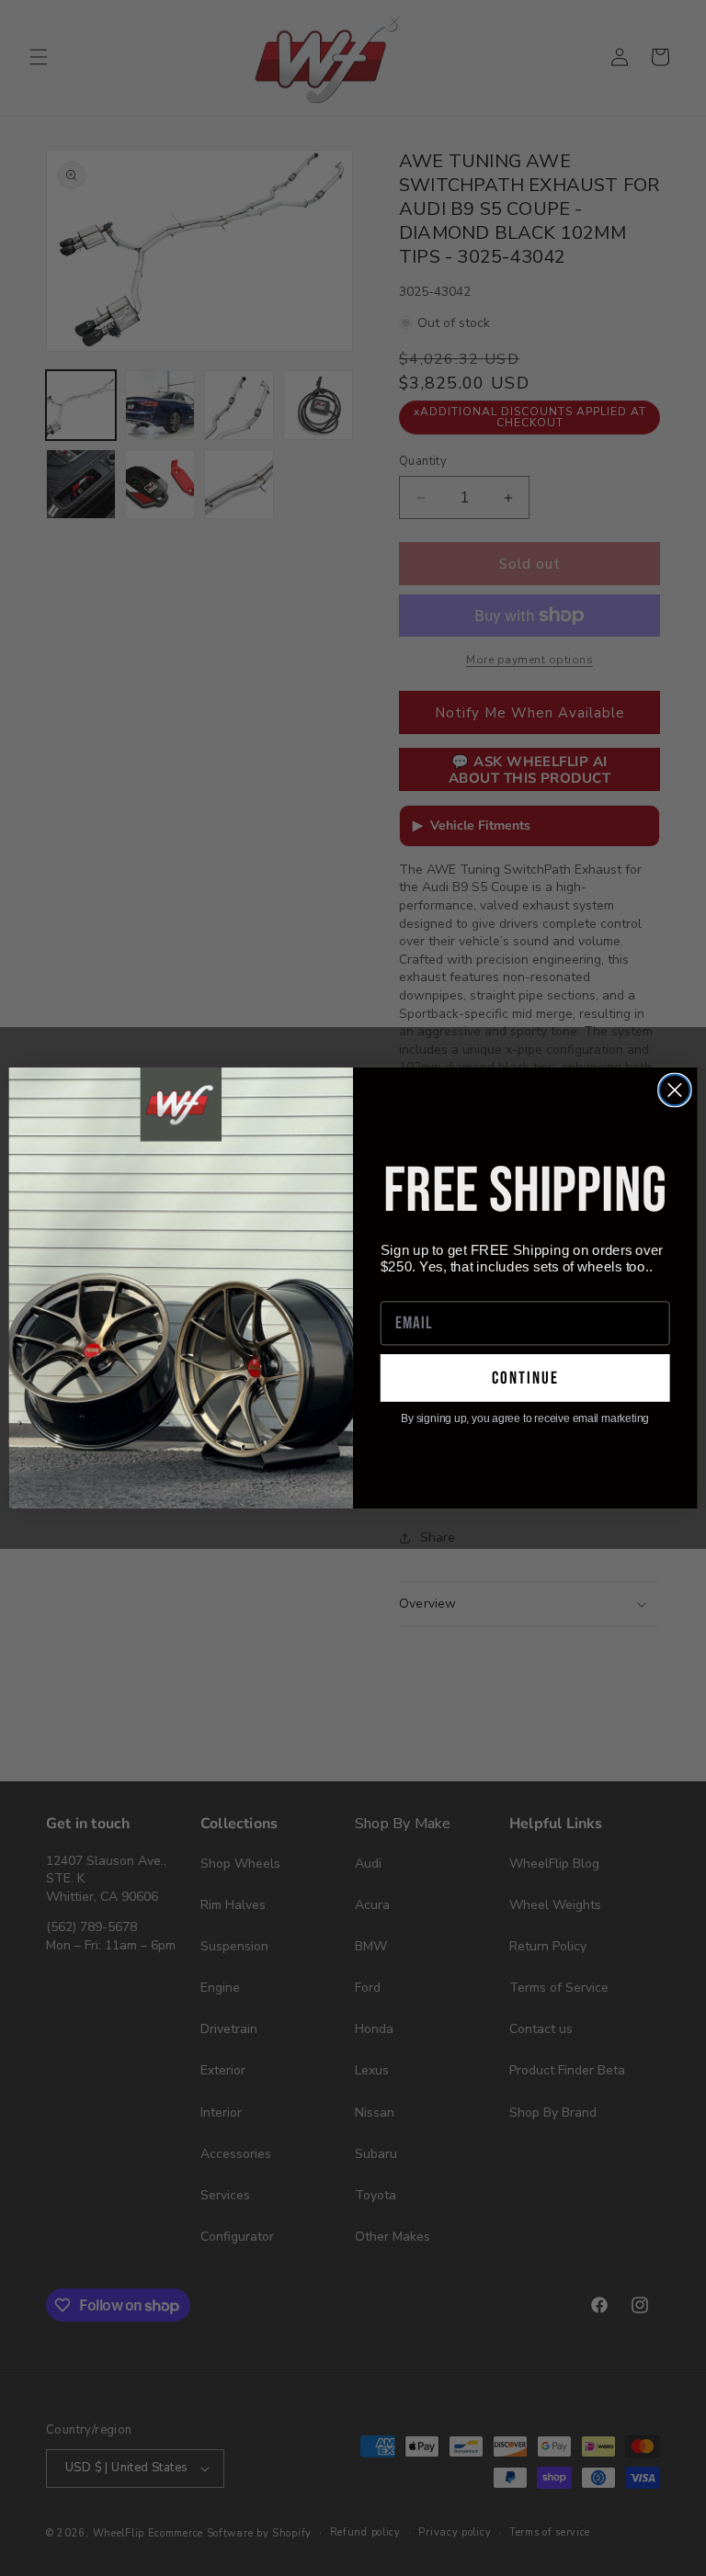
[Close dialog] (675, 1090)
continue (525, 1378)
